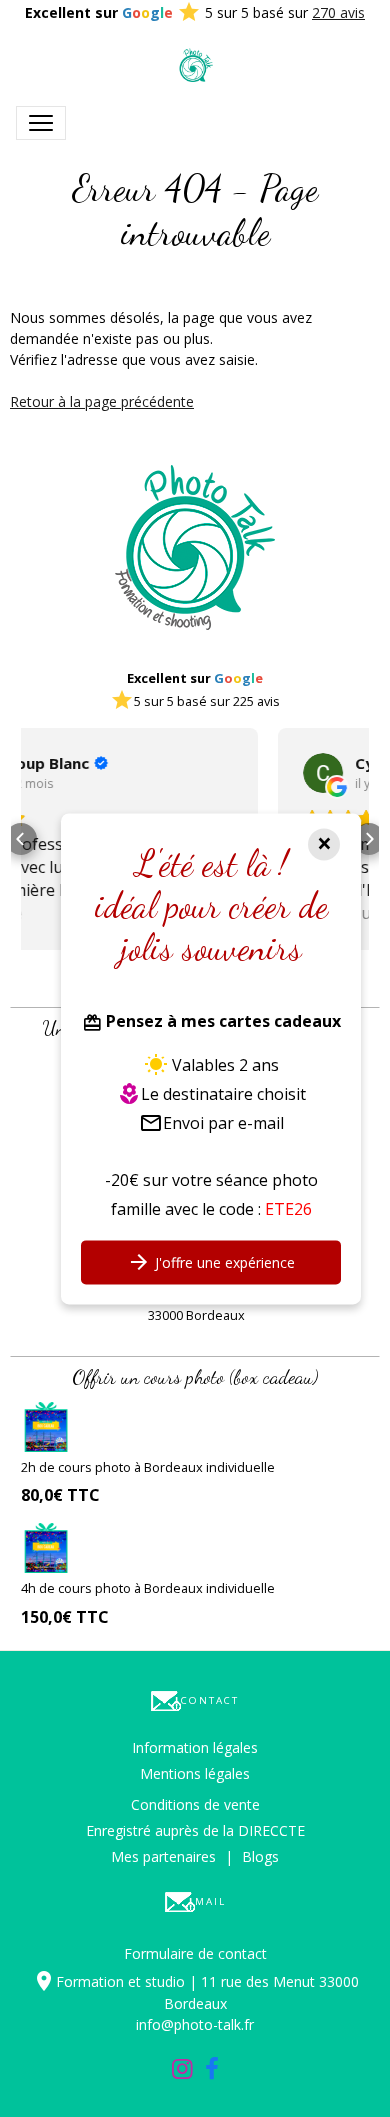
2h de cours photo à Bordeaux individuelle (148, 1467)
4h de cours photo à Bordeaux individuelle (148, 1588)
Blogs (260, 1856)
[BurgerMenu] (41, 123)
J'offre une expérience (223, 1262)
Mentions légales (195, 1773)
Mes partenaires (163, 1856)
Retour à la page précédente (102, 401)
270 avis (338, 12)
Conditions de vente (195, 1804)
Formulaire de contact (195, 1953)
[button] (21, 839)
